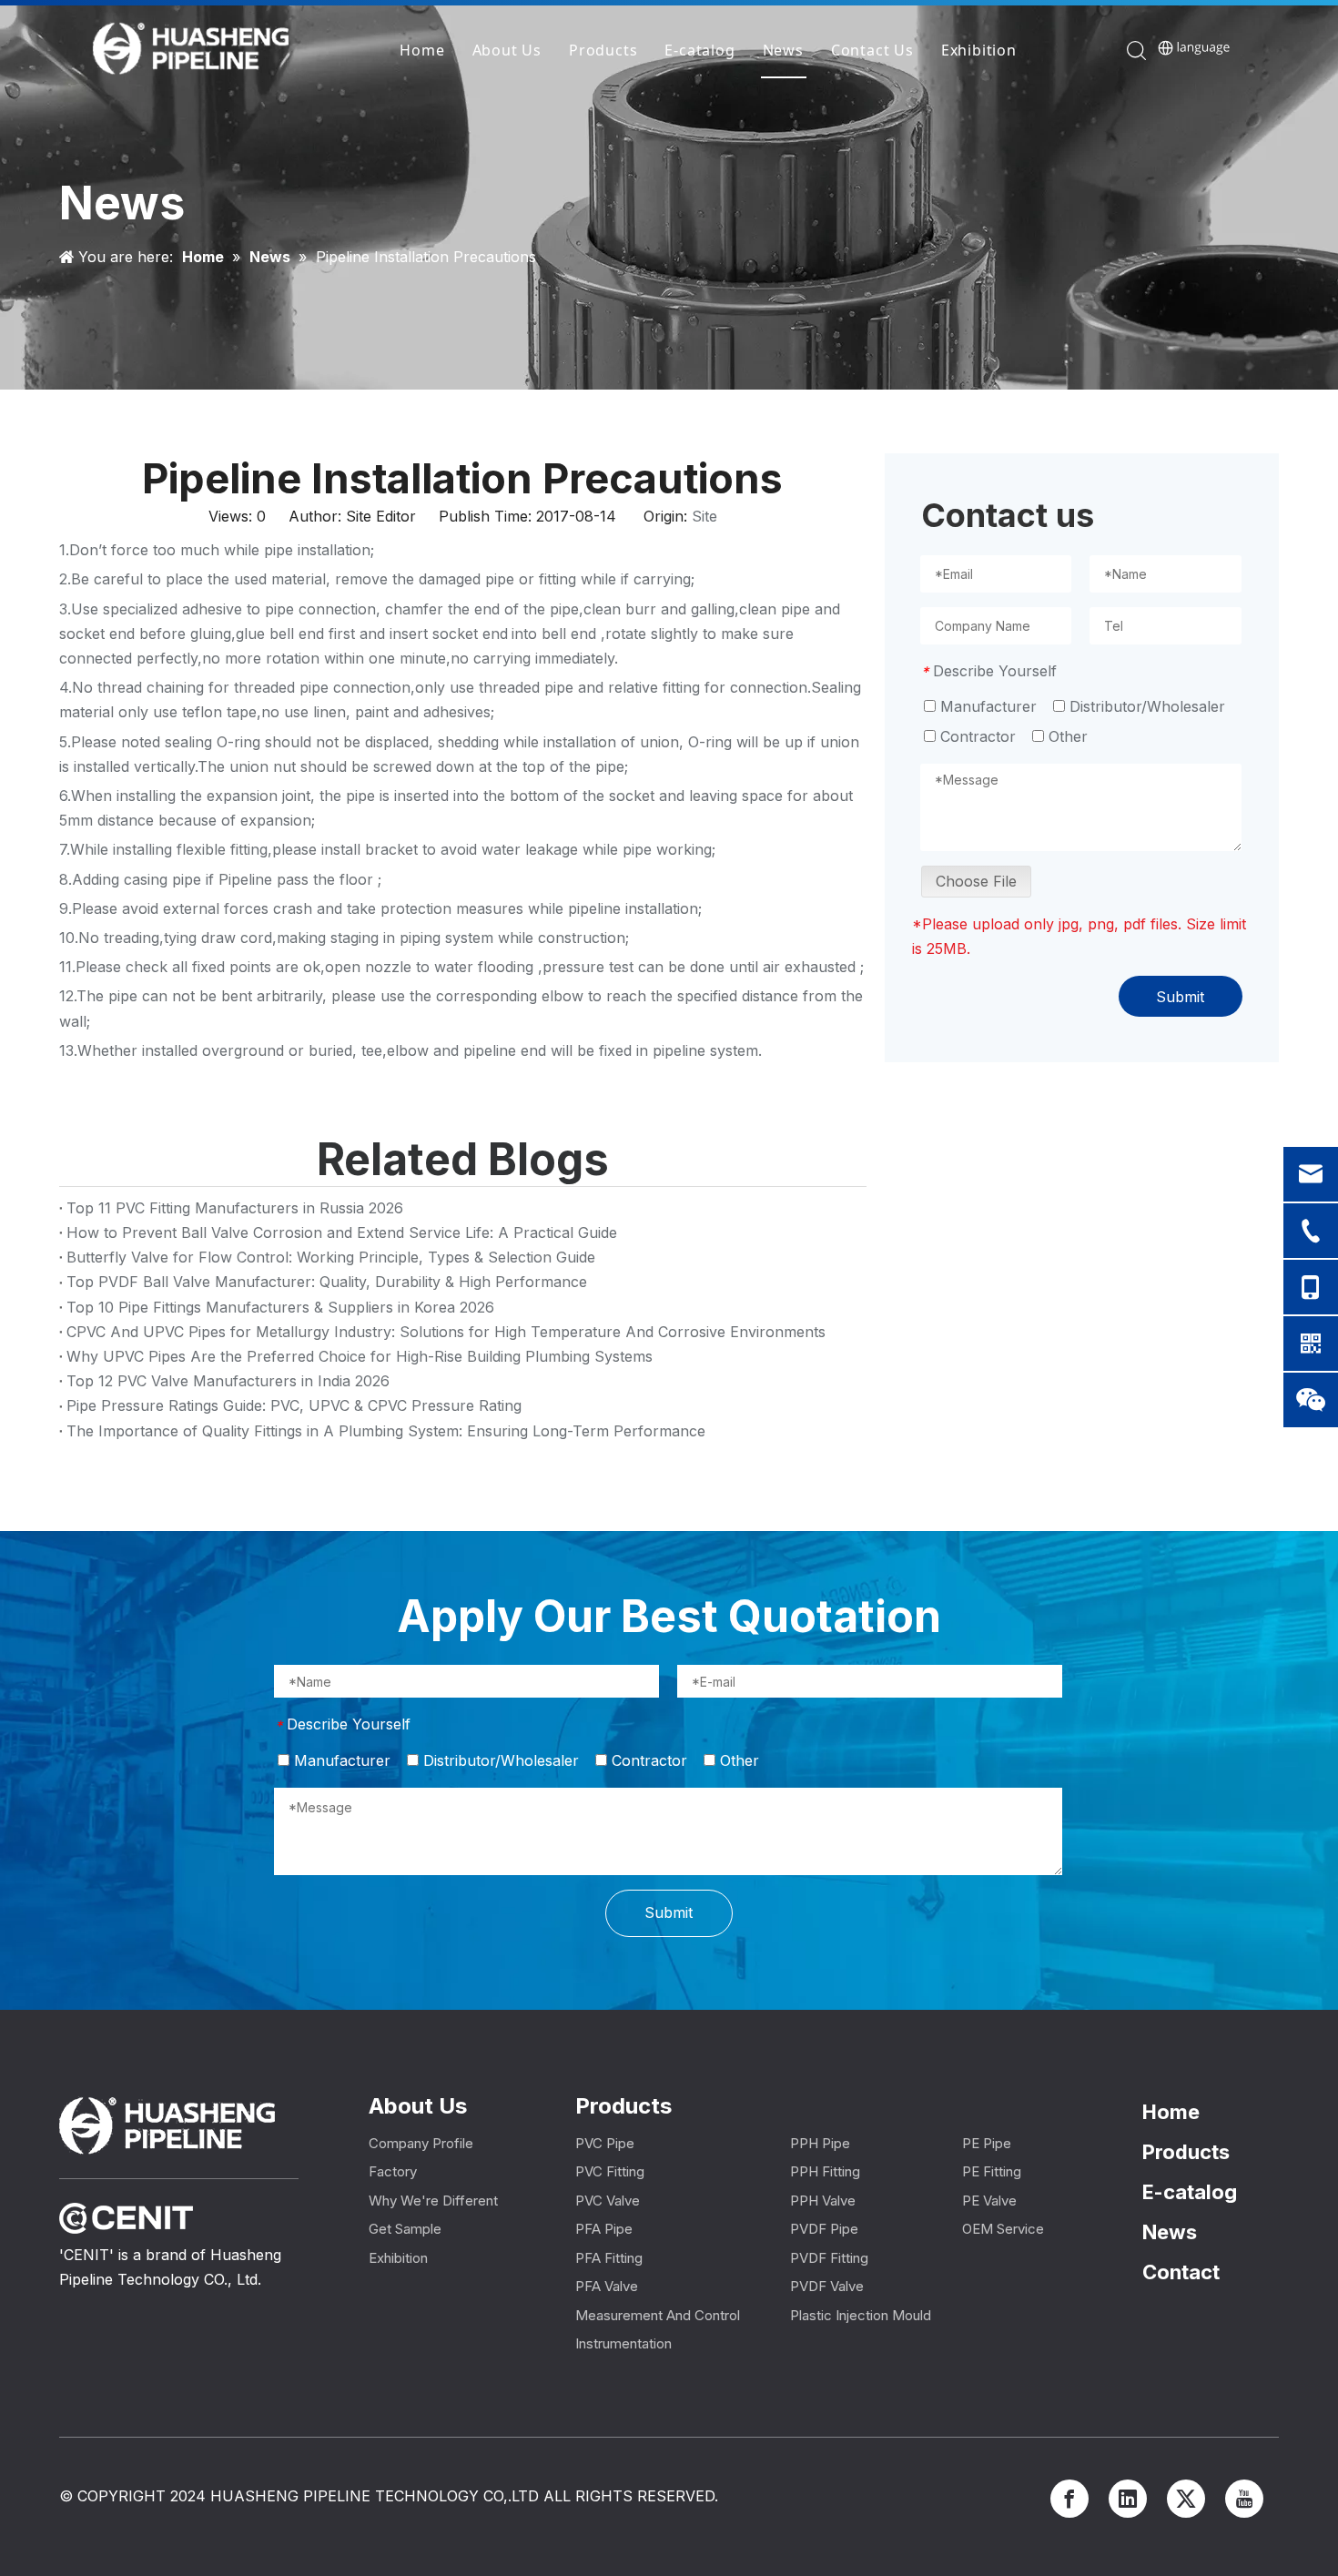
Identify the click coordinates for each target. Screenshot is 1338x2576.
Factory (393, 2171)
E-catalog (699, 50)
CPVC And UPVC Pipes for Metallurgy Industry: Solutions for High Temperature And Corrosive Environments (446, 1332)
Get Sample (405, 2229)
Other (1066, 736)
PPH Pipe (820, 2143)
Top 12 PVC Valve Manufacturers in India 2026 (228, 1381)
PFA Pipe (604, 2229)
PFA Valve (607, 2286)
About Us (507, 50)
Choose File (976, 881)
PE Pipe (987, 2143)
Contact (1181, 2272)
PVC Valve (608, 2201)
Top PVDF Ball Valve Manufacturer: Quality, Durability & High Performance (327, 1282)
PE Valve (989, 2201)
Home (422, 50)
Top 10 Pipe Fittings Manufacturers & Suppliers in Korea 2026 (280, 1307)
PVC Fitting (610, 2171)
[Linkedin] (1128, 2499)
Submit (1180, 997)
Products (603, 50)
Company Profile (421, 2143)
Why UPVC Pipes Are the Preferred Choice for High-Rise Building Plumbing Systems (360, 1356)
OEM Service (1003, 2229)
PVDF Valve (827, 2286)
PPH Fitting (825, 2171)
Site (704, 516)
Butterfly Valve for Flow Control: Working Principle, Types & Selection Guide (331, 1257)
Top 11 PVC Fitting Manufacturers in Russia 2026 (235, 1208)
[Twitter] (1186, 2499)
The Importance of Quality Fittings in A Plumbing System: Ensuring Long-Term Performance (386, 1431)
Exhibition (979, 50)
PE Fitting (992, 2171)
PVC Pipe (605, 2143)
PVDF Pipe (824, 2229)
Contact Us (872, 50)
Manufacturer (986, 706)
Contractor (976, 736)
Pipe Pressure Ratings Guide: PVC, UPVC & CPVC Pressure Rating (294, 1405)
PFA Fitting (609, 2258)
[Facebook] (1069, 2499)
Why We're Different (433, 2201)
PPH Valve (823, 2201)
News (783, 50)
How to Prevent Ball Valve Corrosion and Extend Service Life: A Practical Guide (342, 1232)
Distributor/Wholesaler (1145, 706)
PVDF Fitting (829, 2258)
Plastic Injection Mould (861, 2315)
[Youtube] (1244, 2499)
